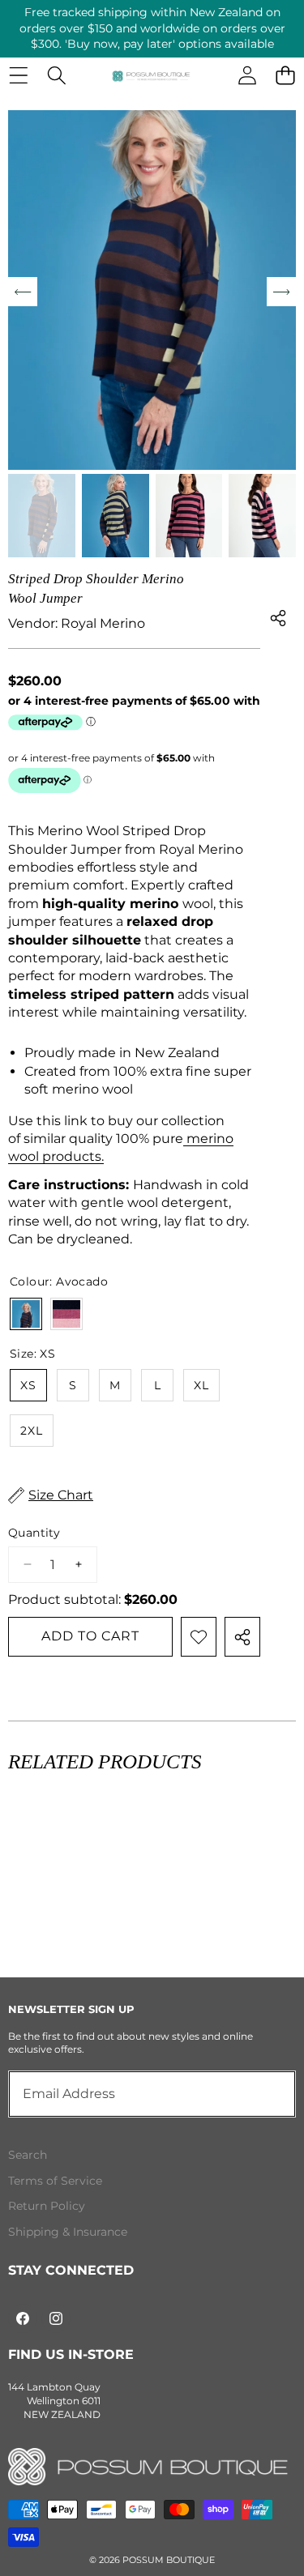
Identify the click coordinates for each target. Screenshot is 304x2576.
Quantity (34, 1533)
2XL (32, 1431)
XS (28, 1385)
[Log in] (247, 76)
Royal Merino (103, 623)
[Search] (56, 76)
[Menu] (18, 76)
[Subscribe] (265, 2094)
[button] (285, 76)
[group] (42, 516)
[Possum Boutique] (151, 75)
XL (201, 1385)
